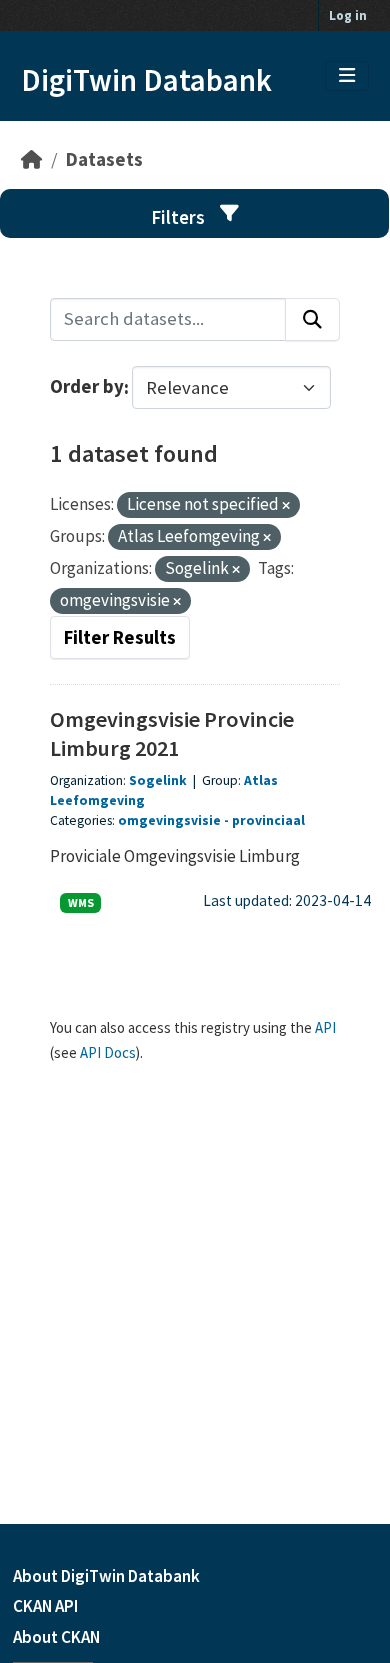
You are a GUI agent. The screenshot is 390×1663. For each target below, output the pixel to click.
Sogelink (158, 780)
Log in (348, 15)
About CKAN (56, 1637)
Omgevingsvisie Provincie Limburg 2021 (172, 733)
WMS (81, 902)
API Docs (108, 1052)
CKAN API (45, 1606)
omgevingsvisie (169, 820)
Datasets (104, 159)
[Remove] (286, 506)
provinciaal (268, 820)
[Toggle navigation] (347, 76)
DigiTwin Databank (146, 80)
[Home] (31, 159)
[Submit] (312, 319)
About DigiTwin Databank (106, 1576)
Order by (87, 387)
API (325, 1027)
